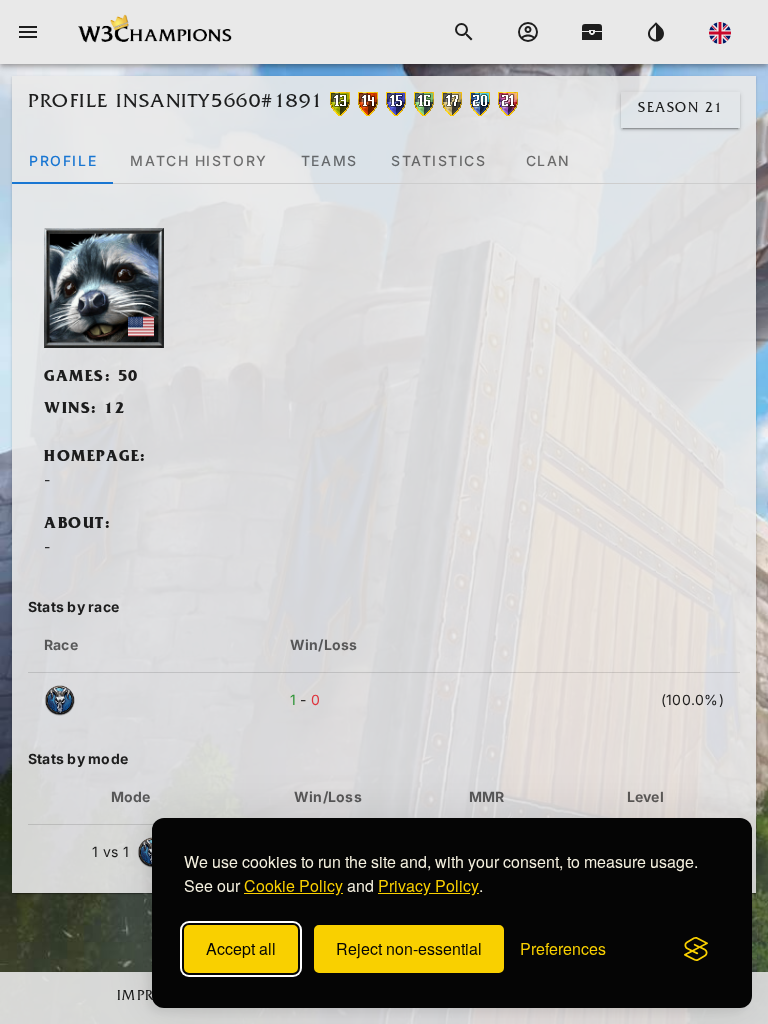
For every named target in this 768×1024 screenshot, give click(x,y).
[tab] (62, 160)
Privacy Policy (428, 885)
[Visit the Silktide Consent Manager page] (696, 949)
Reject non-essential (409, 948)
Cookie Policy (293, 885)
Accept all (241, 948)
